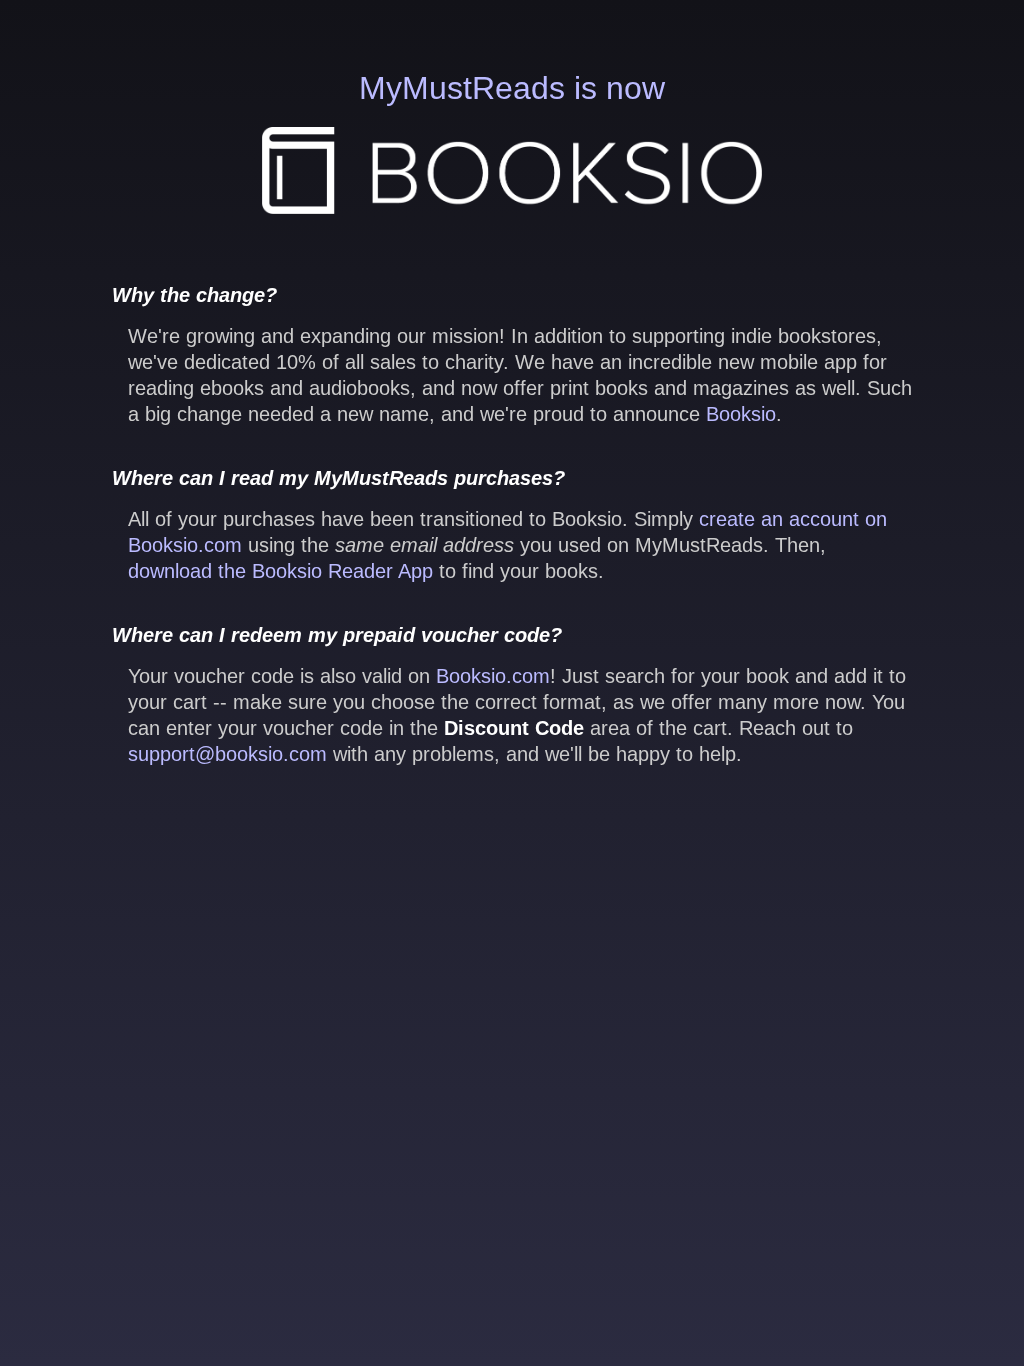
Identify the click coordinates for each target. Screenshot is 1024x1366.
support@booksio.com (227, 754)
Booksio (741, 414)
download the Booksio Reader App (280, 571)
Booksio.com (493, 676)
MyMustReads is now (512, 88)
